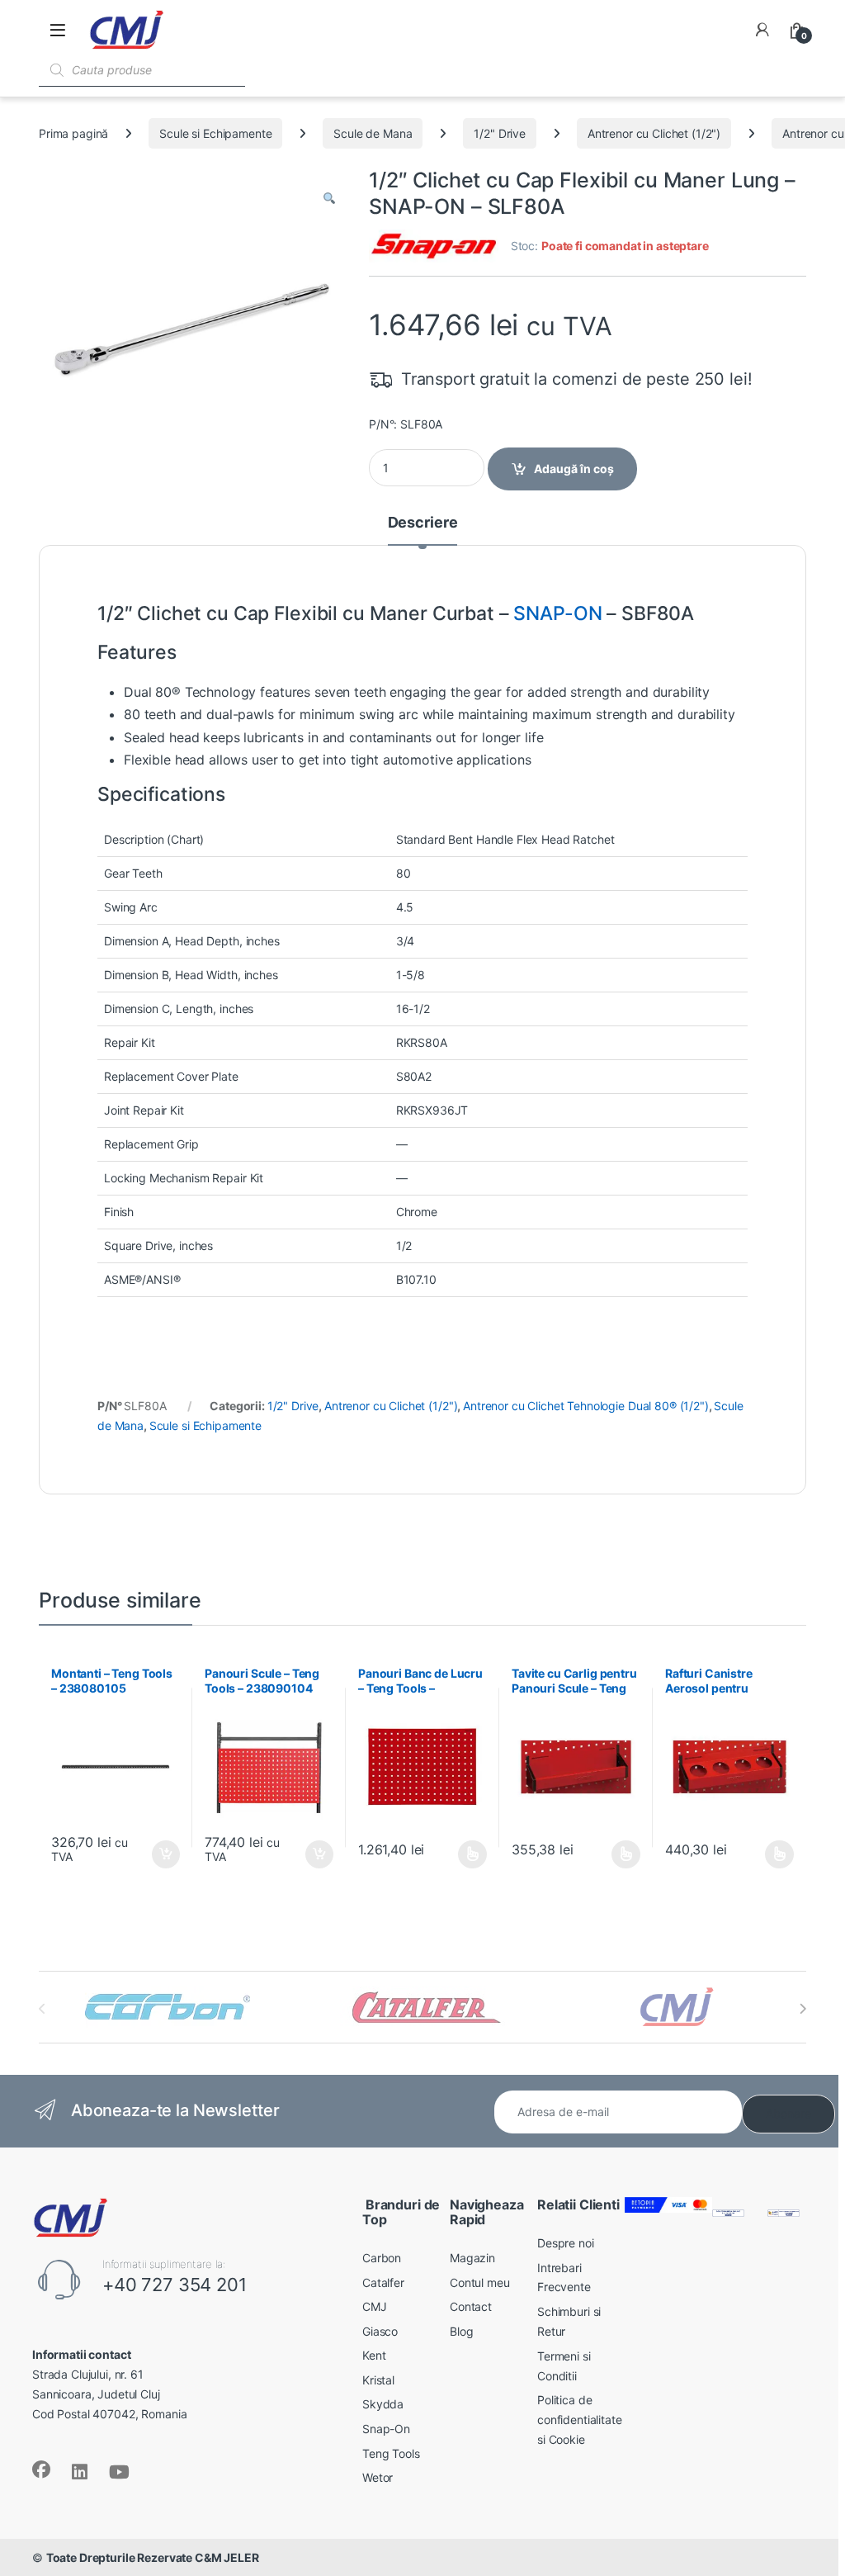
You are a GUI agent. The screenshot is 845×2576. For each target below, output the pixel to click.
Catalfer (383, 2282)
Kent (374, 2355)
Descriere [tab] (423, 523)
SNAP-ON (557, 613)
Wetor (378, 2477)
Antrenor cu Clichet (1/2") (654, 133)
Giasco (380, 2331)
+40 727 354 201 (175, 2285)
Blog (461, 2331)
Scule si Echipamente (215, 133)
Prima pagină (73, 133)
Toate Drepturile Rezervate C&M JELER (153, 2557)
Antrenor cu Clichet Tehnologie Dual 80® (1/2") (586, 1406)
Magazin (472, 2258)
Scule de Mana (373, 133)
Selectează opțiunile (457, 1854)
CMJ (375, 2306)
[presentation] (803, 2009)
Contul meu (480, 2282)
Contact (471, 2306)
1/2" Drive (500, 133)
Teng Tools (391, 2453)
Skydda (383, 2404)
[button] (329, 198)
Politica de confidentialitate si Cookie (580, 2420)
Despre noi (566, 2243)
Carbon (382, 2258)
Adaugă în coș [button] (159, 1854)
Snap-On (386, 2429)
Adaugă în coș (574, 469)
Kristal (378, 2380)
